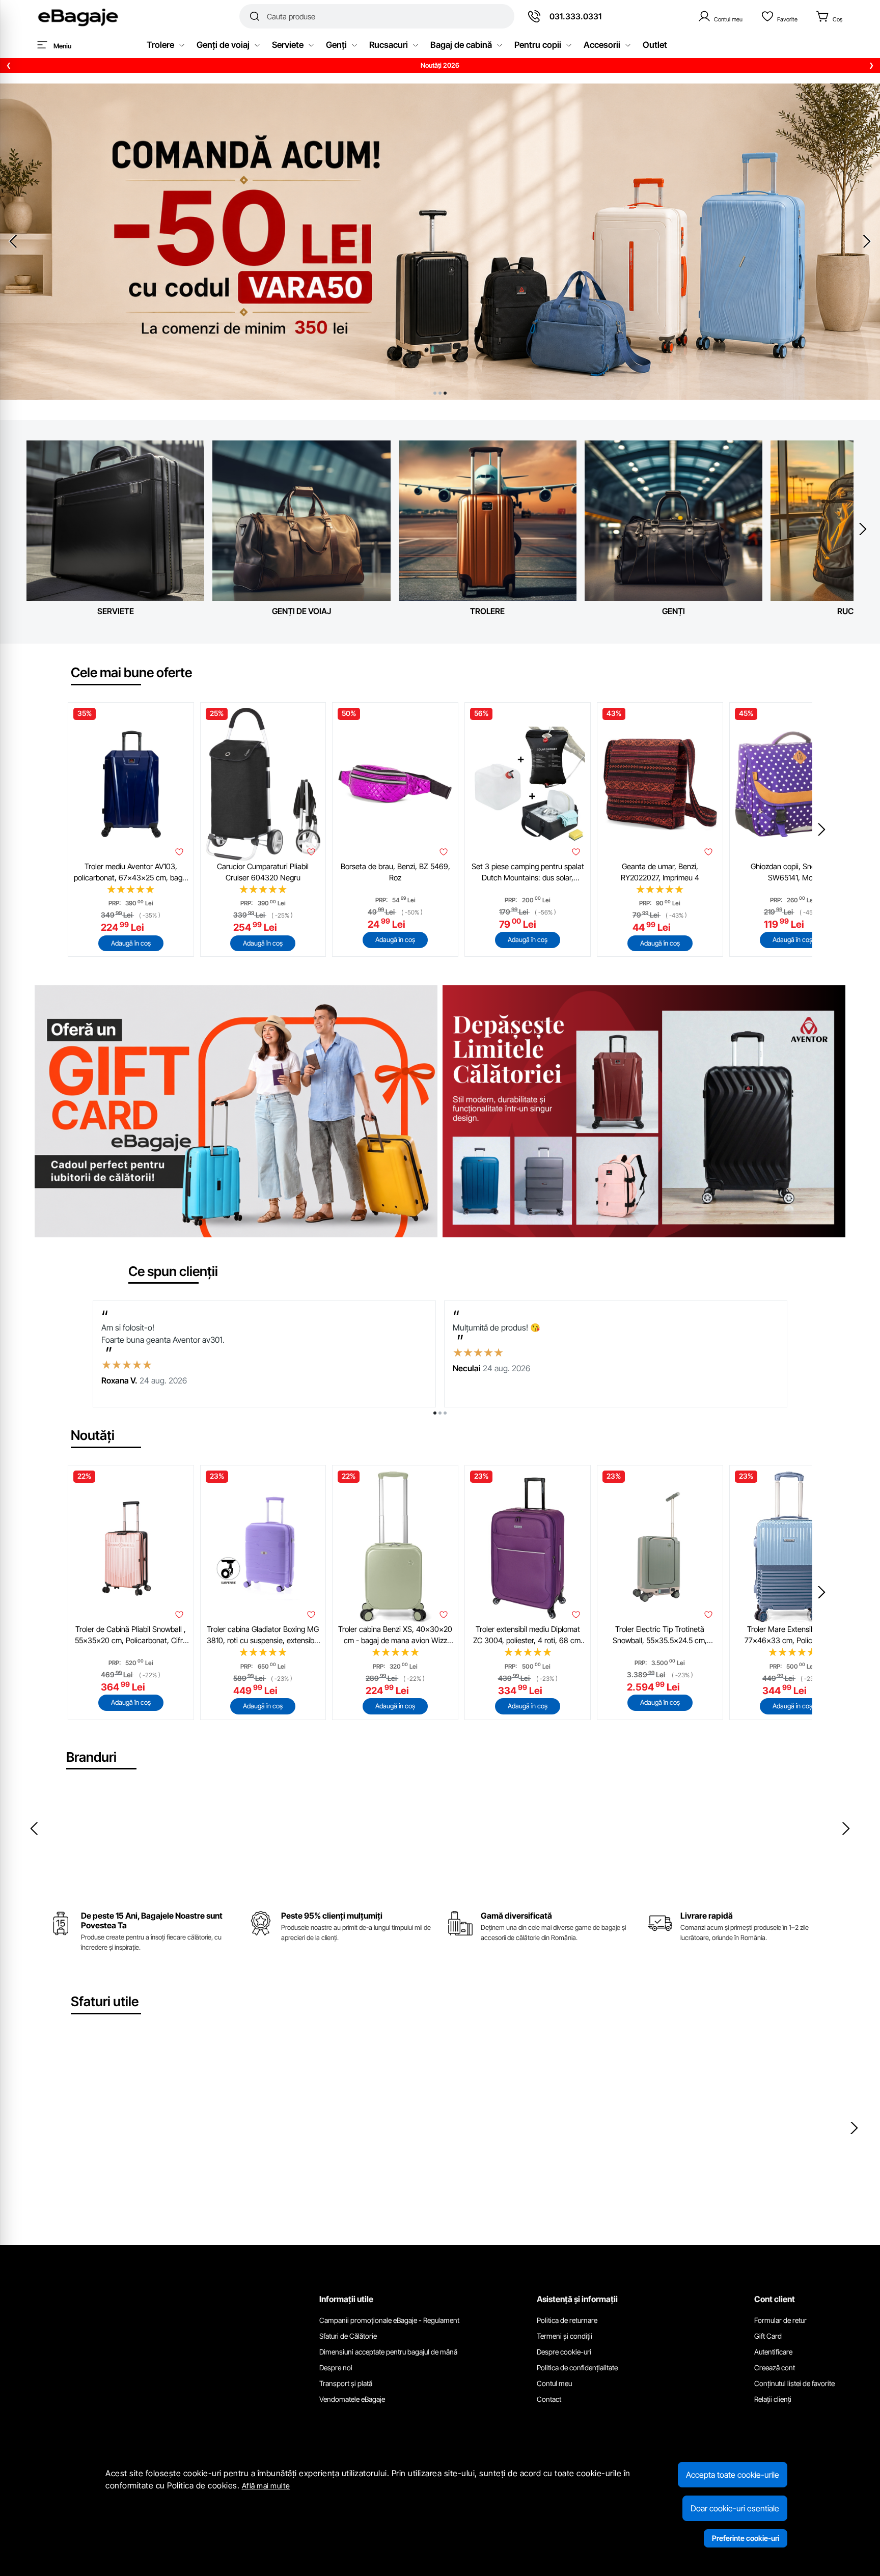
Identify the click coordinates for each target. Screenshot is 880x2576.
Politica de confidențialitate (577, 2367)
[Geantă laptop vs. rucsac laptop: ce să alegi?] (713, 2125)
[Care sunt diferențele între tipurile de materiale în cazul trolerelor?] (167, 2125)
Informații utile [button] (346, 2299)
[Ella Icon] (370, 1848)
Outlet (655, 45)
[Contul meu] (720, 16)
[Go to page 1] (435, 1413)
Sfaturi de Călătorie (348, 2336)
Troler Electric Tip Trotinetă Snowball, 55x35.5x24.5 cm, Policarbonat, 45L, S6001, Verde (660, 1636)
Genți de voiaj (223, 45)
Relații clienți (773, 2399)
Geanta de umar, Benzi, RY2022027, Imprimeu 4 (660, 872)
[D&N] (219, 1848)
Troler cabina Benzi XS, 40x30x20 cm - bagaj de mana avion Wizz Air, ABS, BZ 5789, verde (395, 1636)
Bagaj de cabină (461, 45)
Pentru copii (538, 45)
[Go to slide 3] (445, 393)
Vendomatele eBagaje (352, 2399)
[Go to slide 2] (440, 393)
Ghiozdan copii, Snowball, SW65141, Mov (792, 872)
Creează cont (775, 2367)
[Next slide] (863, 529)
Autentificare (773, 2352)
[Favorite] (779, 16)
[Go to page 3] (445, 1413)
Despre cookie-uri (564, 2352)
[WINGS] (144, 1848)
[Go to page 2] (440, 1413)
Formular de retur (780, 2320)
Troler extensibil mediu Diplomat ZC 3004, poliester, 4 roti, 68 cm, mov (528, 1636)
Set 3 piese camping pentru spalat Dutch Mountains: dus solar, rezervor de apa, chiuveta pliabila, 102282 (528, 873)
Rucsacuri (389, 45)
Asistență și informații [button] (577, 2299)
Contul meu (554, 2383)
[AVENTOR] (747, 1848)
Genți (336, 45)
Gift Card (768, 2336)
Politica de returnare (567, 2320)
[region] (440, 66)
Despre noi (336, 2367)
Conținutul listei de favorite (794, 2383)
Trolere (160, 45)
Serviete (288, 45)
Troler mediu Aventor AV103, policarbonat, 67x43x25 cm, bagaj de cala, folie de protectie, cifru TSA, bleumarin (131, 873)
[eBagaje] (78, 16)
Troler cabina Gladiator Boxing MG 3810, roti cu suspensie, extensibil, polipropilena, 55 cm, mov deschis (263, 1636)
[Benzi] (822, 1848)
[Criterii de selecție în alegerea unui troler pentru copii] (440, 2125)
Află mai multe (266, 2486)
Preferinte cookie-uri (746, 2538)
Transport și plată (346, 2383)
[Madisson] (521, 1848)
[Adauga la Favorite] (179, 852)
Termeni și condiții (565, 2336)
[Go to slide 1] (435, 393)
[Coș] (829, 16)
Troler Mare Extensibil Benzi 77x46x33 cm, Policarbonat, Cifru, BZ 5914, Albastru (792, 1636)
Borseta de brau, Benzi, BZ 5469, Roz (395, 872)
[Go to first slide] (867, 241)
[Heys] (596, 1848)
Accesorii (602, 45)
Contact (549, 2399)
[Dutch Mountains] (446, 1848)
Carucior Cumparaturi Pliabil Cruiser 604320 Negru (263, 872)
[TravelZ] (69, 1848)
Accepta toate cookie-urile (733, 2475)
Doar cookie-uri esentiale (735, 2508)
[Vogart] (295, 1848)
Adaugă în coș (131, 943)
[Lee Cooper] (672, 1848)
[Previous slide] (13, 241)
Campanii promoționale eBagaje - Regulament (389, 2320)
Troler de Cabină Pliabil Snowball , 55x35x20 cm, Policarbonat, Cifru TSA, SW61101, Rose (131, 1636)
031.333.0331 (575, 16)
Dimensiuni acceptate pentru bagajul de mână (388, 2352)
